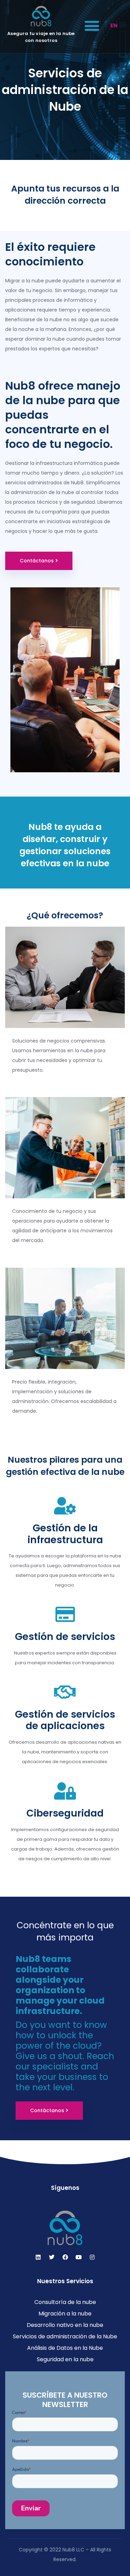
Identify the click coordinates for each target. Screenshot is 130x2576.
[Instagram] (92, 2257)
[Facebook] (65, 2257)
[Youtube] (79, 2257)
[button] (92, 25)
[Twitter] (52, 2257)
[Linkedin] (38, 2257)
